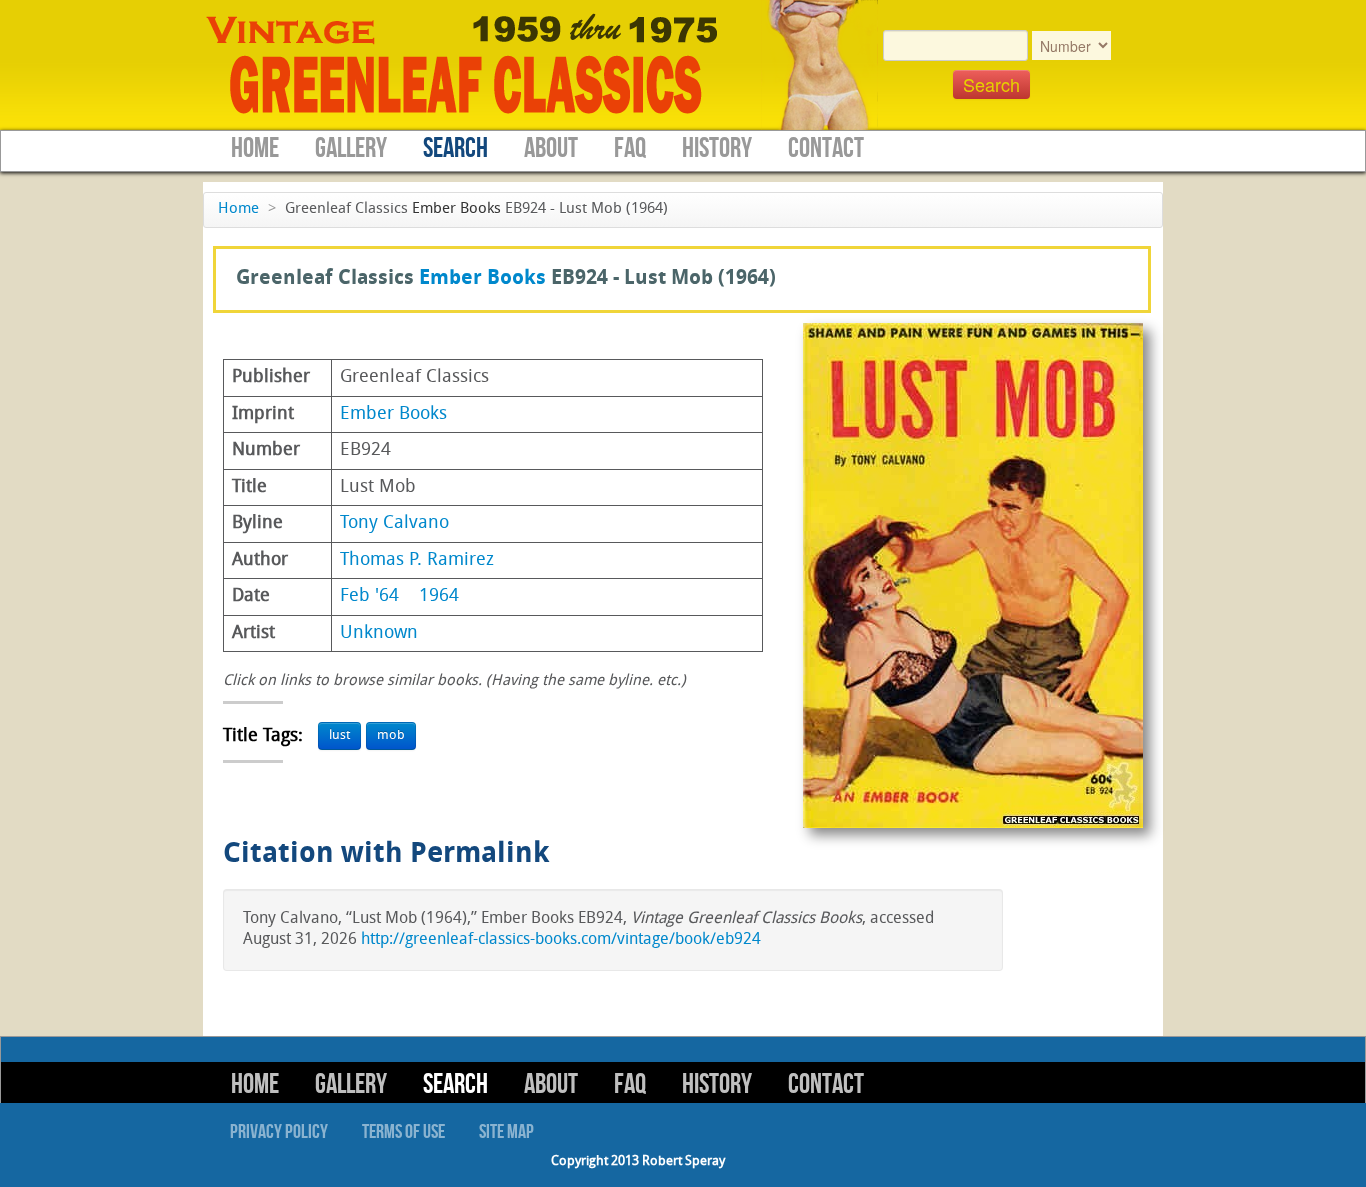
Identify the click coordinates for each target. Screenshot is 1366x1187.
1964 (439, 596)
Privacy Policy (279, 1132)
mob (391, 735)
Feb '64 (369, 596)
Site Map (506, 1132)
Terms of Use (403, 1132)
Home (255, 148)
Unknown (379, 633)
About (551, 148)
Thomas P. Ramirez (417, 560)
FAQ (630, 148)
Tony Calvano (394, 523)
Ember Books (456, 209)
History (717, 148)
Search (455, 148)
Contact (826, 148)
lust (339, 735)
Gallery (351, 148)
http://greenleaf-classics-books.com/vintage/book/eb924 (561, 940)
